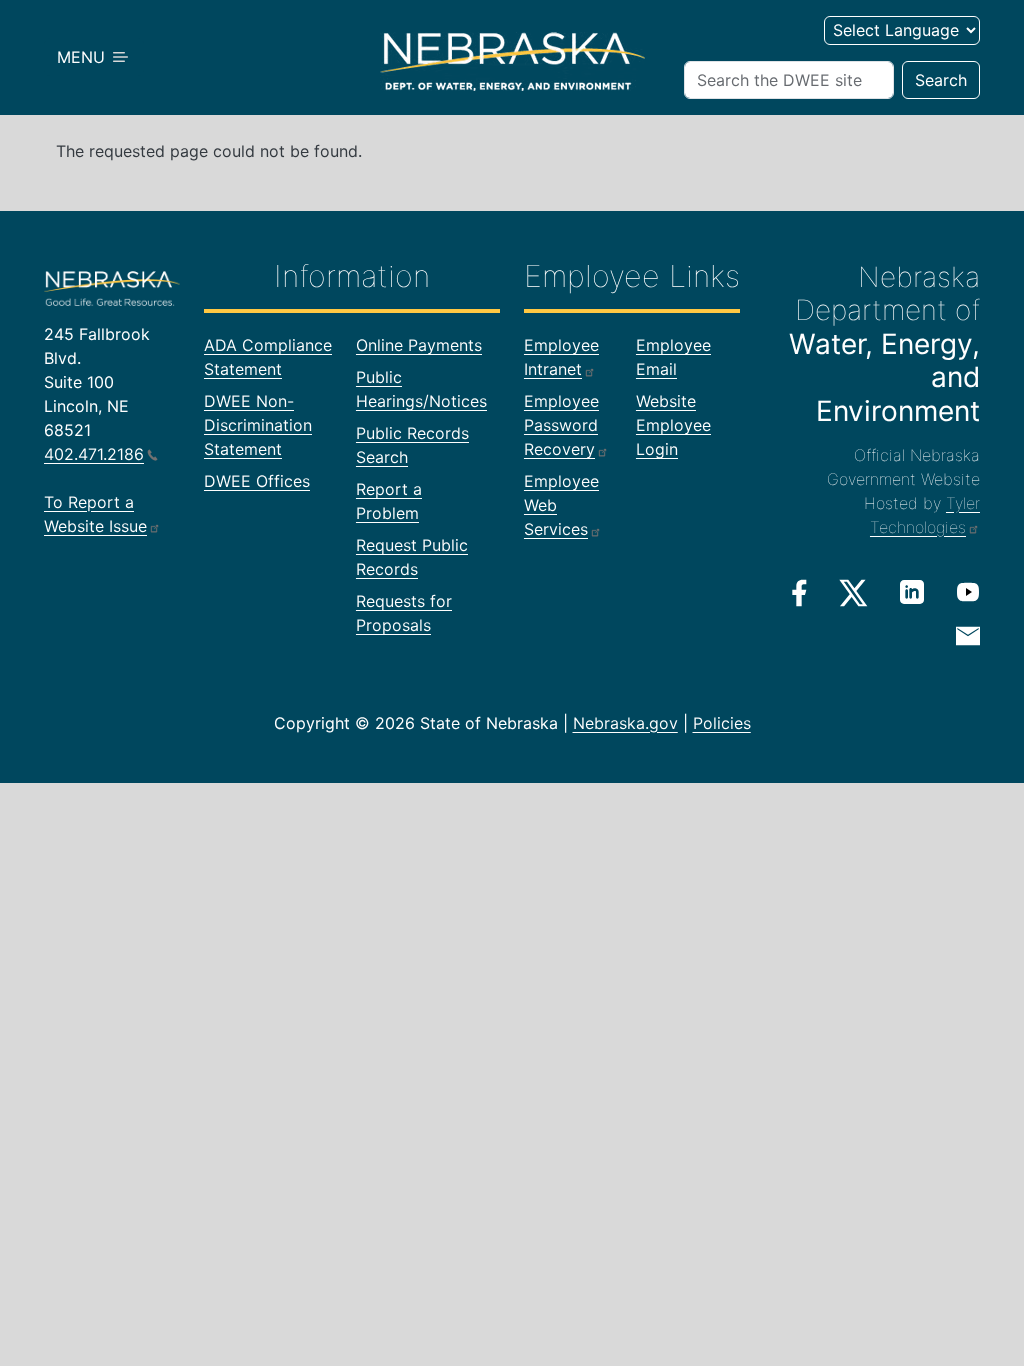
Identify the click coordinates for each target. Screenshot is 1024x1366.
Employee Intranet (561, 357)
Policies (722, 723)
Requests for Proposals (404, 613)
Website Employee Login (673, 425)
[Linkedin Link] (912, 592)
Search (941, 80)
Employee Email (673, 357)
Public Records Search (412, 445)
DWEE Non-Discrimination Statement (258, 425)
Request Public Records (412, 557)
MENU (83, 57)
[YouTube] (968, 592)
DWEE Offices (257, 481)
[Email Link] (968, 635)
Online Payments (419, 345)
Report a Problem (389, 501)
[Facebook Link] (799, 593)
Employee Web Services (561, 505)
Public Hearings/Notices (421, 389)
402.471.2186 (94, 454)
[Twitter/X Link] (853, 593)
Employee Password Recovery (561, 425)
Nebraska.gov (625, 723)
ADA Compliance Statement (268, 357)
